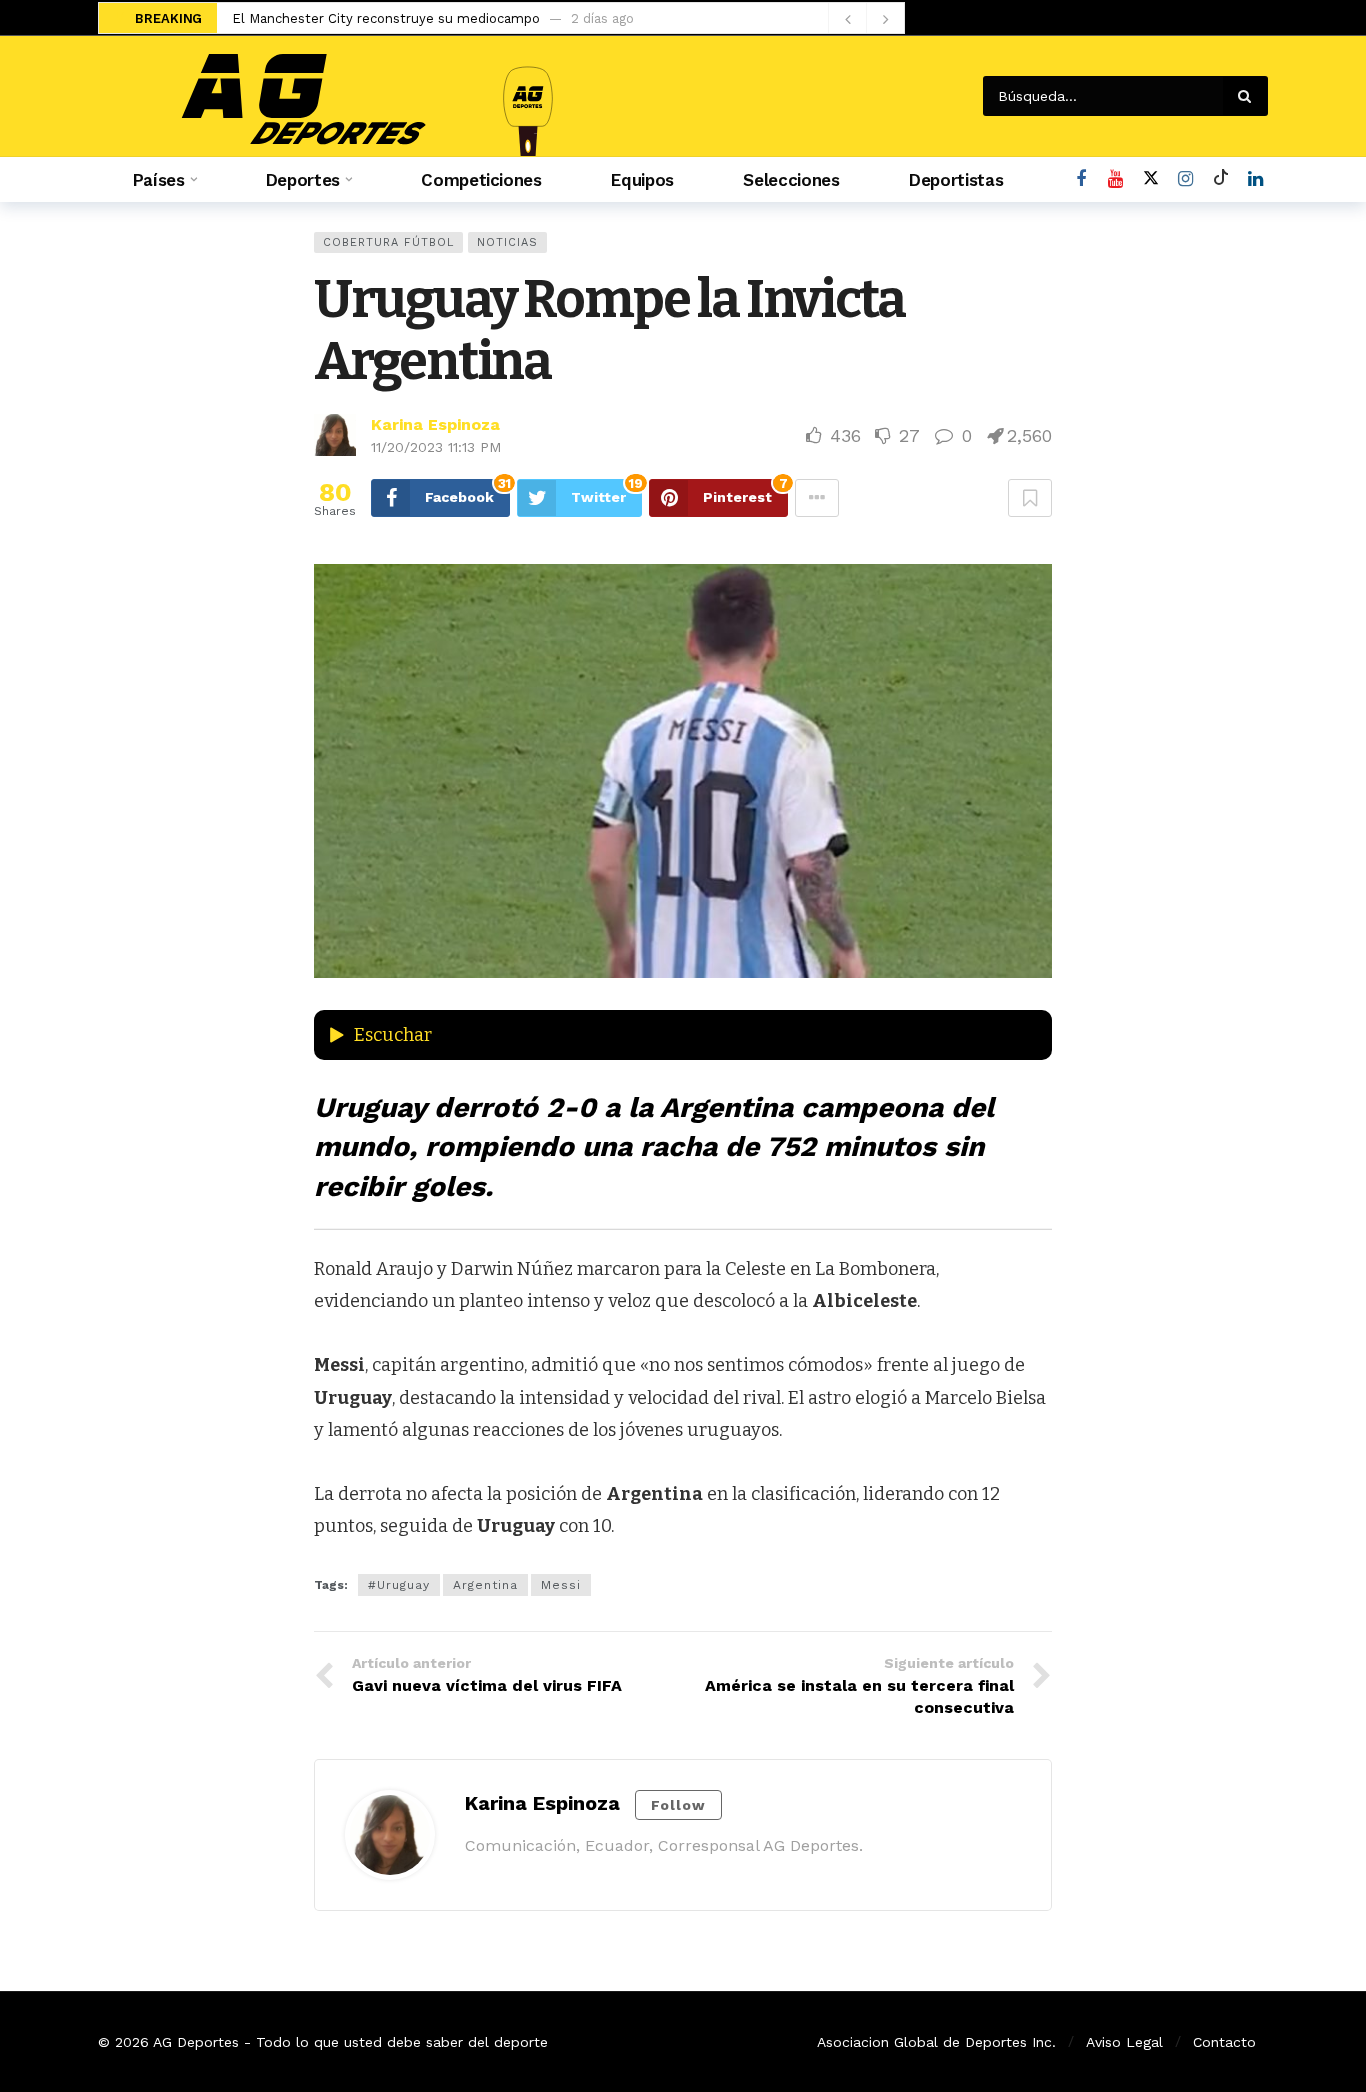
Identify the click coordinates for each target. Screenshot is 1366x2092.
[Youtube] (1115, 179)
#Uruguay (399, 1585)
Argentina (485, 1585)
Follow (678, 1805)
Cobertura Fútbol (388, 242)
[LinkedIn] (1255, 179)
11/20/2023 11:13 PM (436, 447)
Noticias (507, 242)
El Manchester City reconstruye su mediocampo (386, 18)
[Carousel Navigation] (866, 19)
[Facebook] (1080, 179)
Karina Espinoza (435, 424)
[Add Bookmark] (1030, 498)
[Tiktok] (1220, 179)
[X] (1150, 179)
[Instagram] (1185, 179)
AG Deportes (196, 2042)
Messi (561, 1585)
